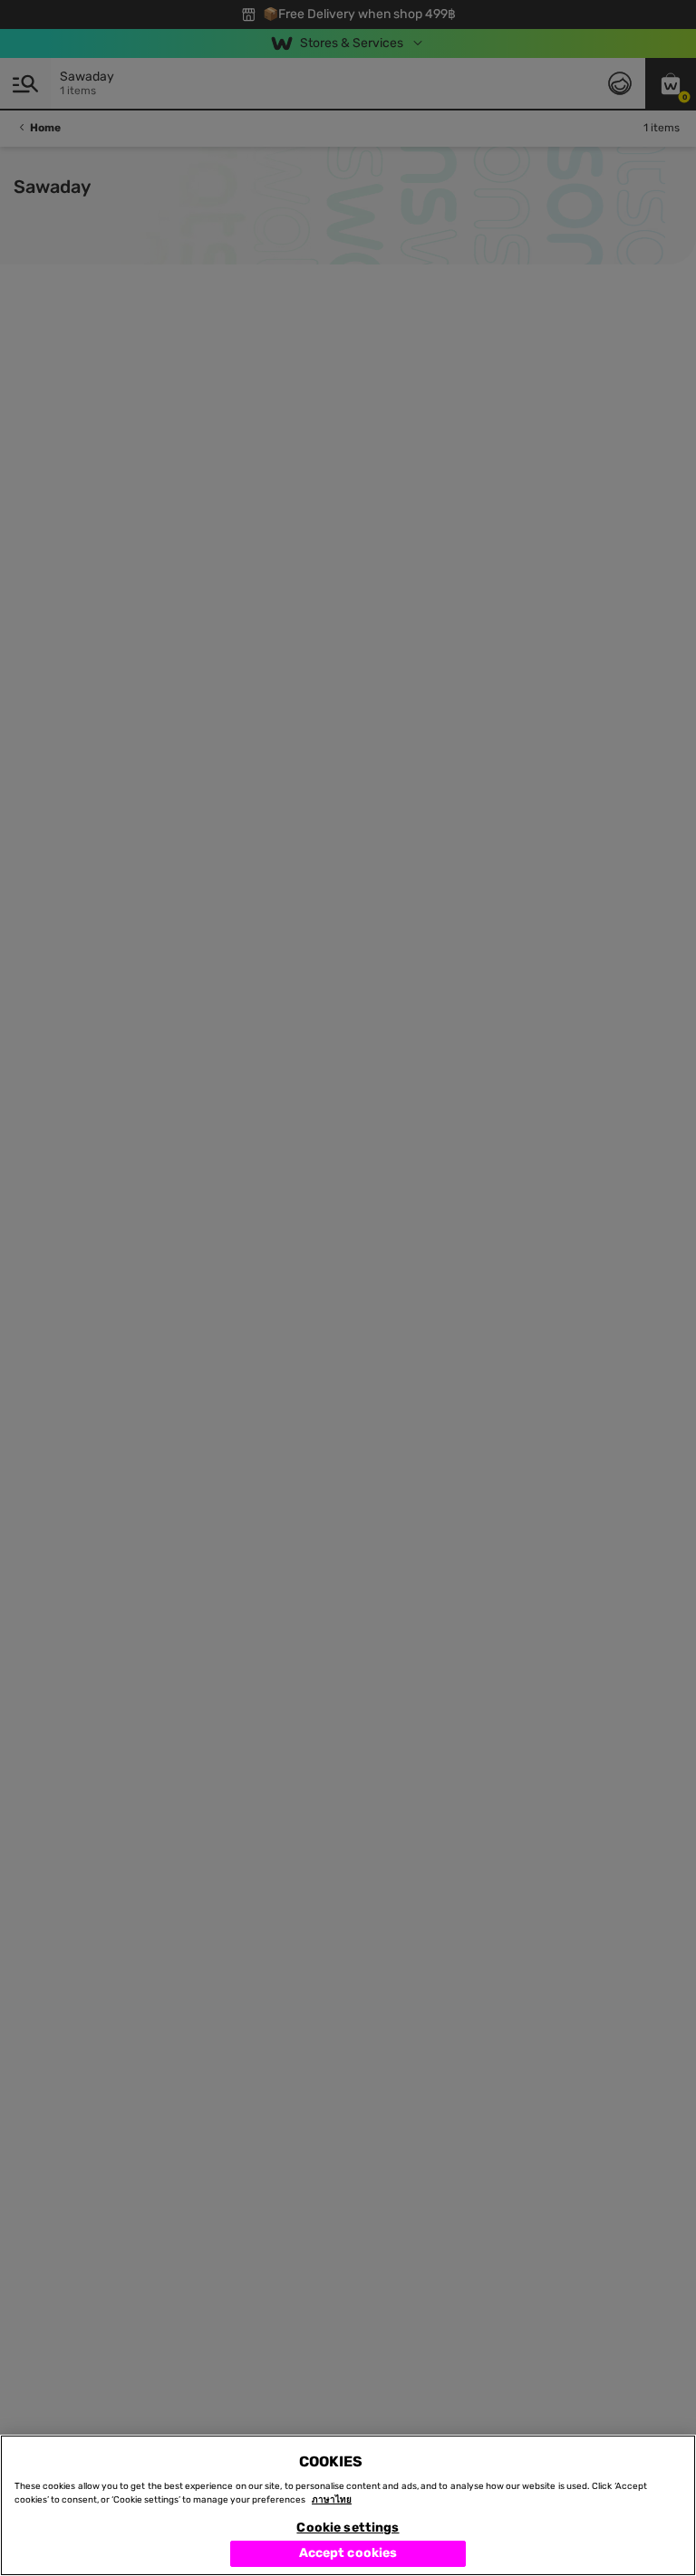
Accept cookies (348, 2553)
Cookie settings (348, 2528)
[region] (348, 2505)
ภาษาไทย (332, 2500)
